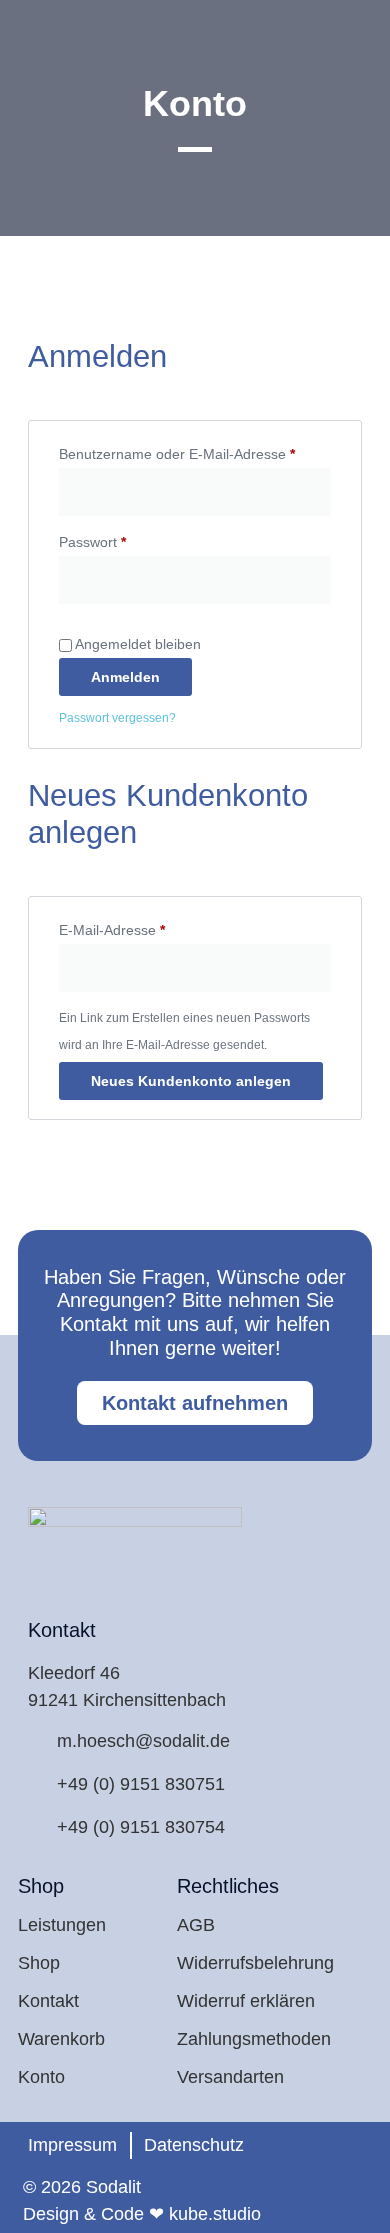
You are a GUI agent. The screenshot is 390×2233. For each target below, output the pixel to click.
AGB (196, 1925)
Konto (41, 2077)
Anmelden (125, 677)
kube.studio (215, 2214)
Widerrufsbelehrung (255, 1963)
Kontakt (48, 2001)
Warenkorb (61, 2039)
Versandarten (230, 2077)
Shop (39, 1963)
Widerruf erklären (246, 2001)
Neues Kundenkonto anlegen (191, 1081)
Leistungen (62, 1925)
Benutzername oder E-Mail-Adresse (195, 451)
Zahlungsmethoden (254, 2039)
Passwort (128, 539)
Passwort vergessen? (117, 718)
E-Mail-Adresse (148, 927)
